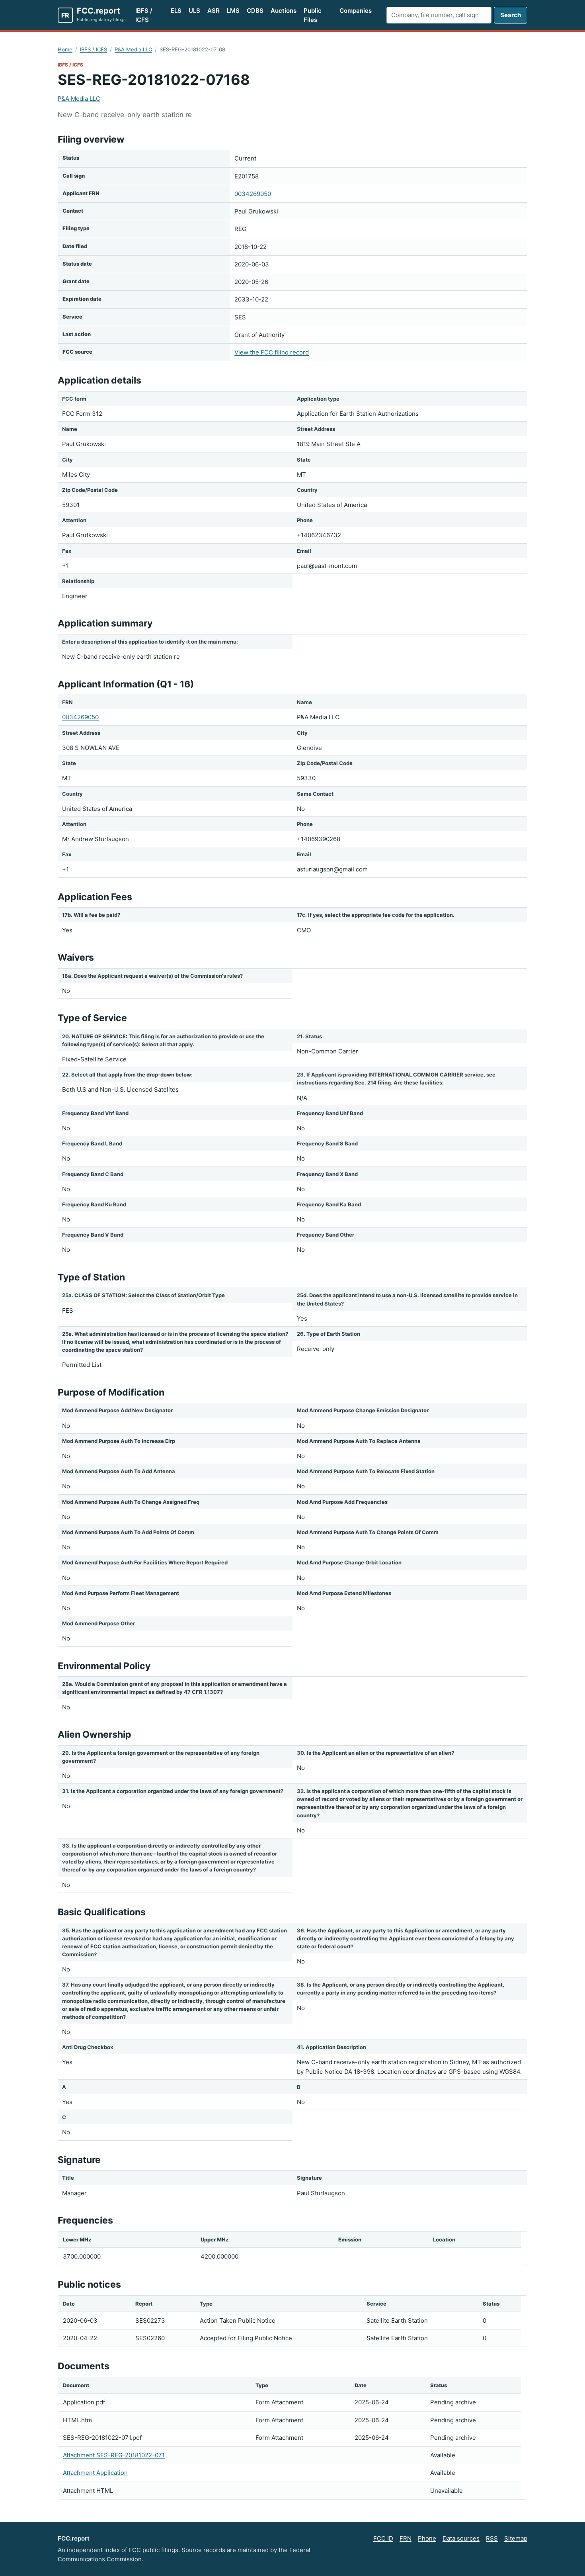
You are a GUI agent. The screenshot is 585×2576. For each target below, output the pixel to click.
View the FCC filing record (272, 352)
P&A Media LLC (133, 49)
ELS (176, 11)
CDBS (255, 11)
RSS (492, 2538)
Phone (427, 2538)
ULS (194, 11)
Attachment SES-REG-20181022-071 (114, 2455)
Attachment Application (95, 2473)
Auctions (284, 11)
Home (65, 49)
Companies (356, 11)
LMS (233, 11)
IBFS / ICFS (144, 15)
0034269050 (253, 194)
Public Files (313, 15)
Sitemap (516, 2538)
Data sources (461, 2538)
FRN (406, 2538)
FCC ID (383, 2538)
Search (511, 15)
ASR (214, 11)
